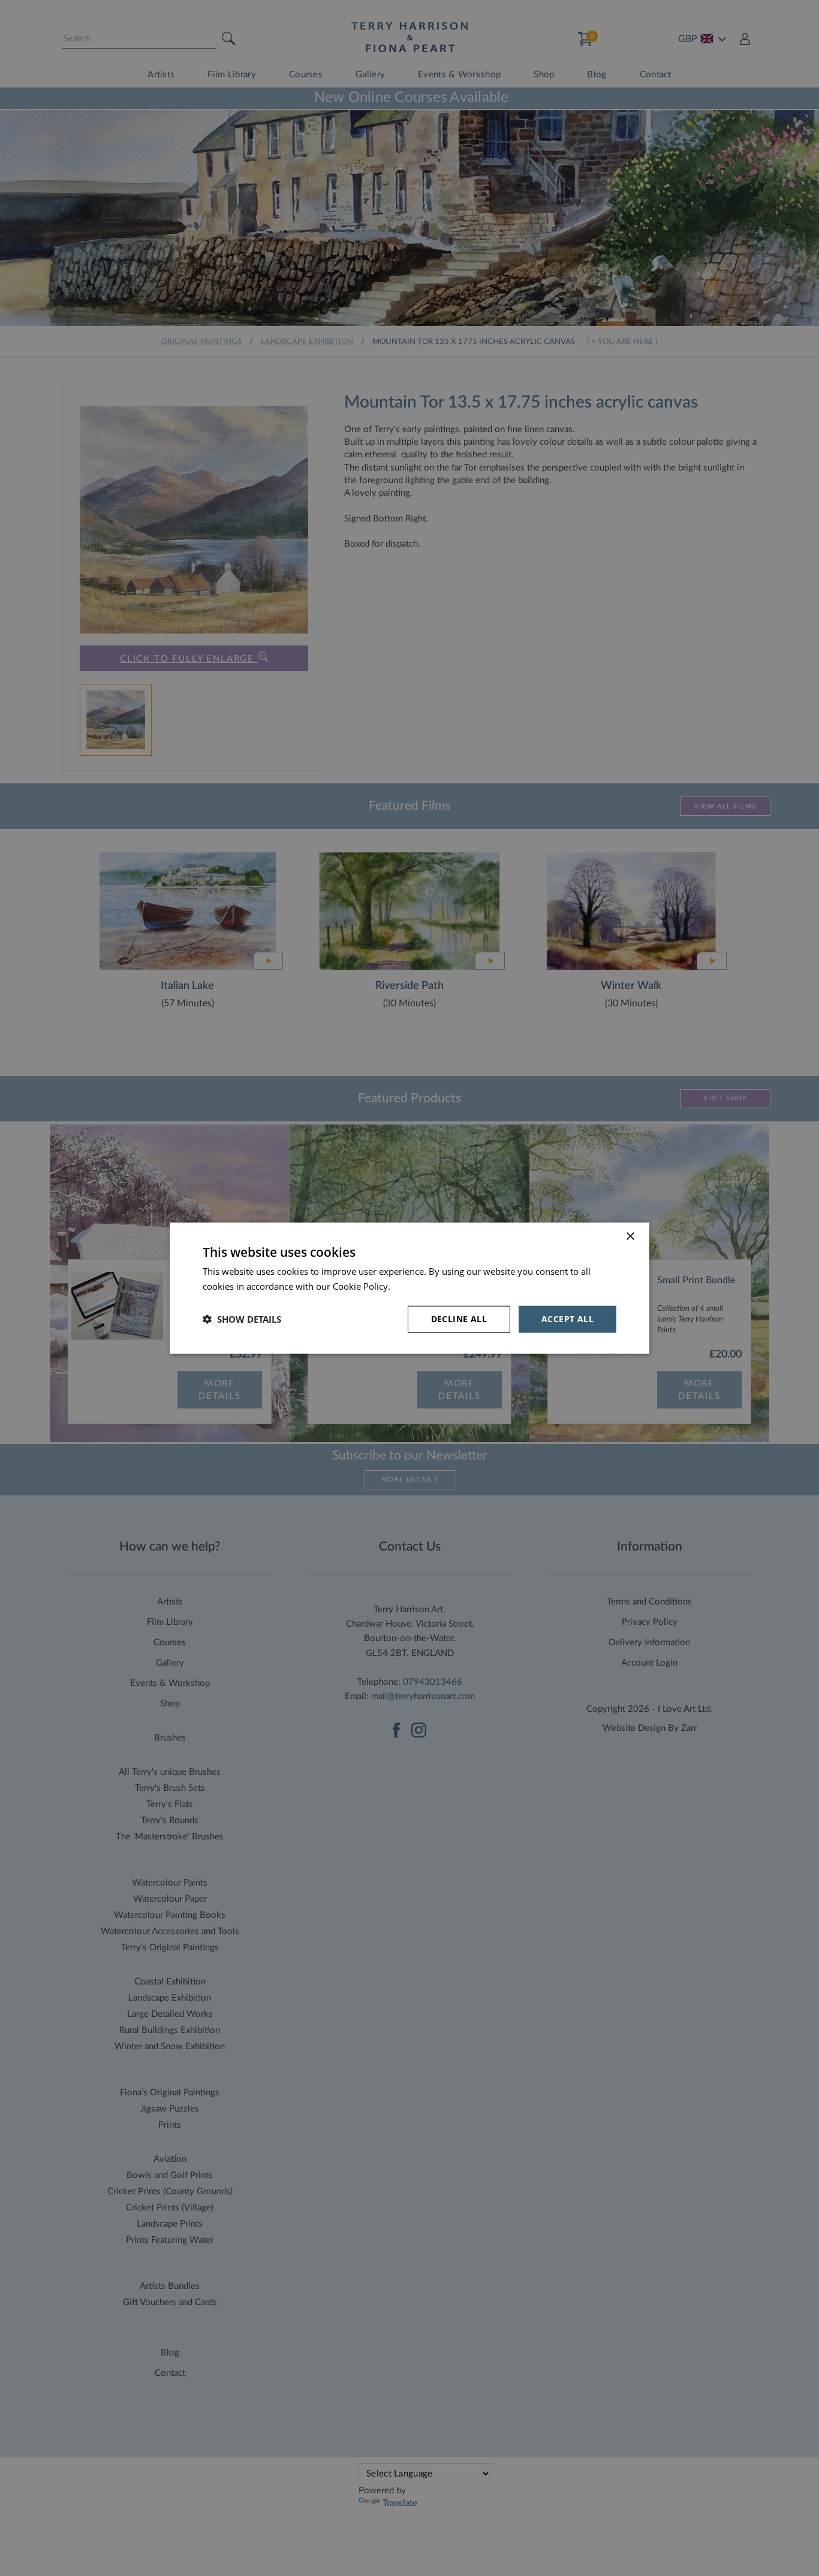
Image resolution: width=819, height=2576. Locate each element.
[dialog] (409, 1288)
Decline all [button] (459, 1319)
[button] (242, 1319)
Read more (415, 1286)
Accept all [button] (567, 1319)
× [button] (630, 1237)
